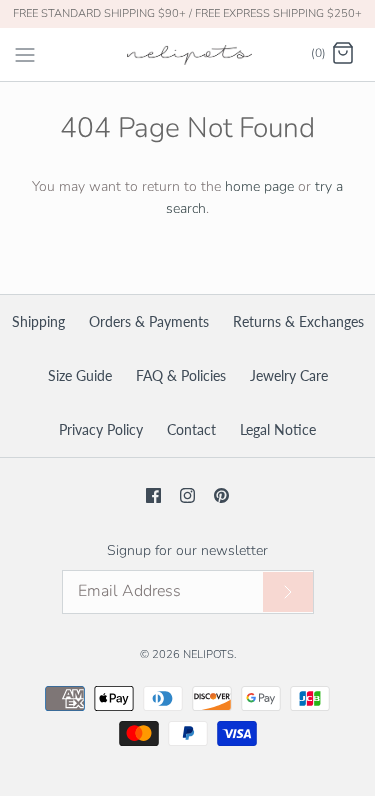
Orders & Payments (149, 321)
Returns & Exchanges (298, 321)
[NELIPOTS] (187, 54)
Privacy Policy (101, 429)
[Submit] (288, 592)
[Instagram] (187, 495)
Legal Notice (278, 429)
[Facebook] (153, 495)
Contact (191, 429)
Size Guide (80, 375)
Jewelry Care (289, 375)
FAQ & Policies (181, 375)
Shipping (38, 321)
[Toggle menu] (25, 53)
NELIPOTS (208, 654)
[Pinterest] (221, 495)
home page (259, 186)
